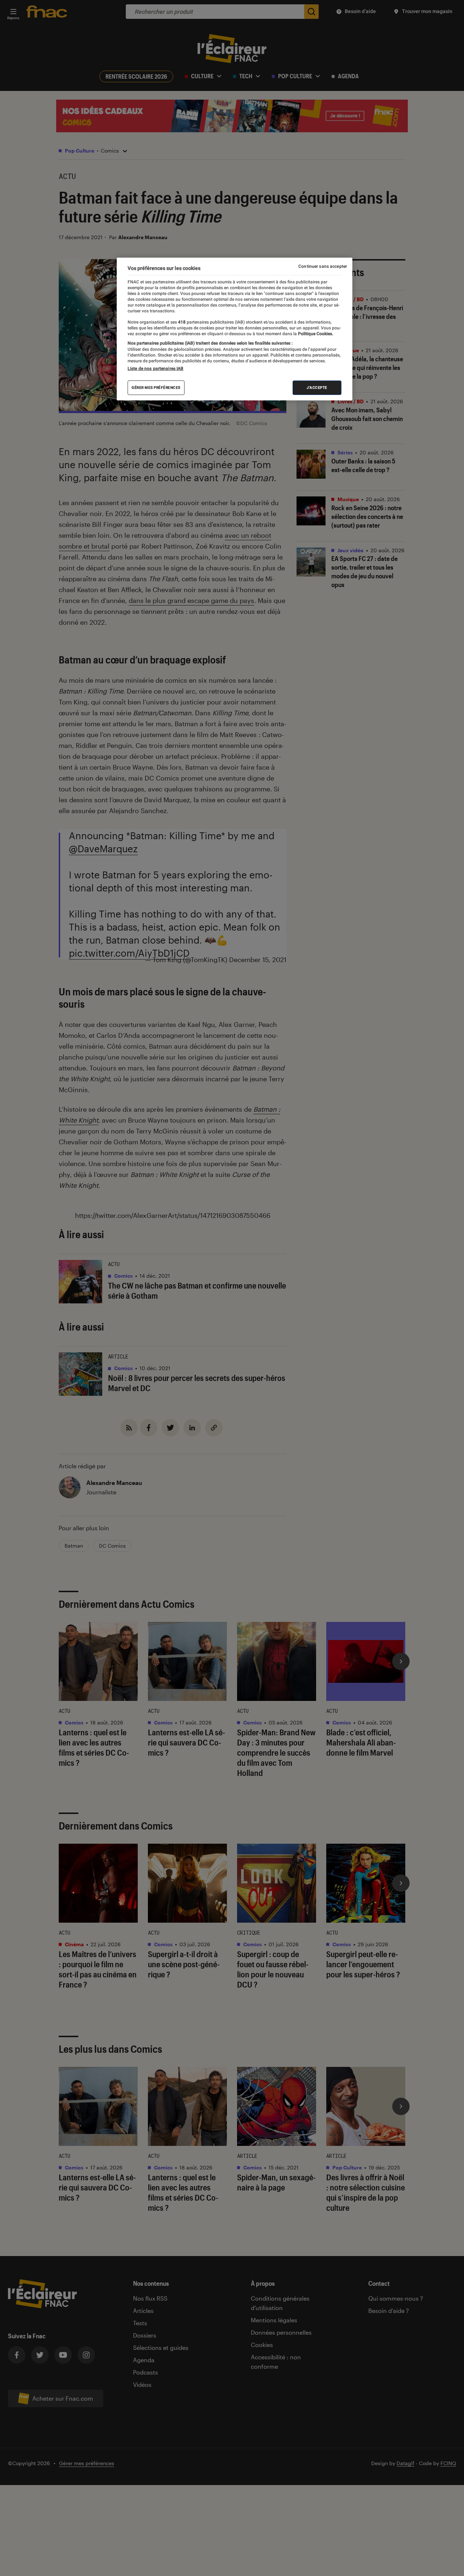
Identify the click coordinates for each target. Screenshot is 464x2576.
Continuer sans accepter (323, 266)
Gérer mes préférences (156, 388)
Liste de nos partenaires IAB (156, 369)
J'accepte (317, 388)
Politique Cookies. (315, 334)
